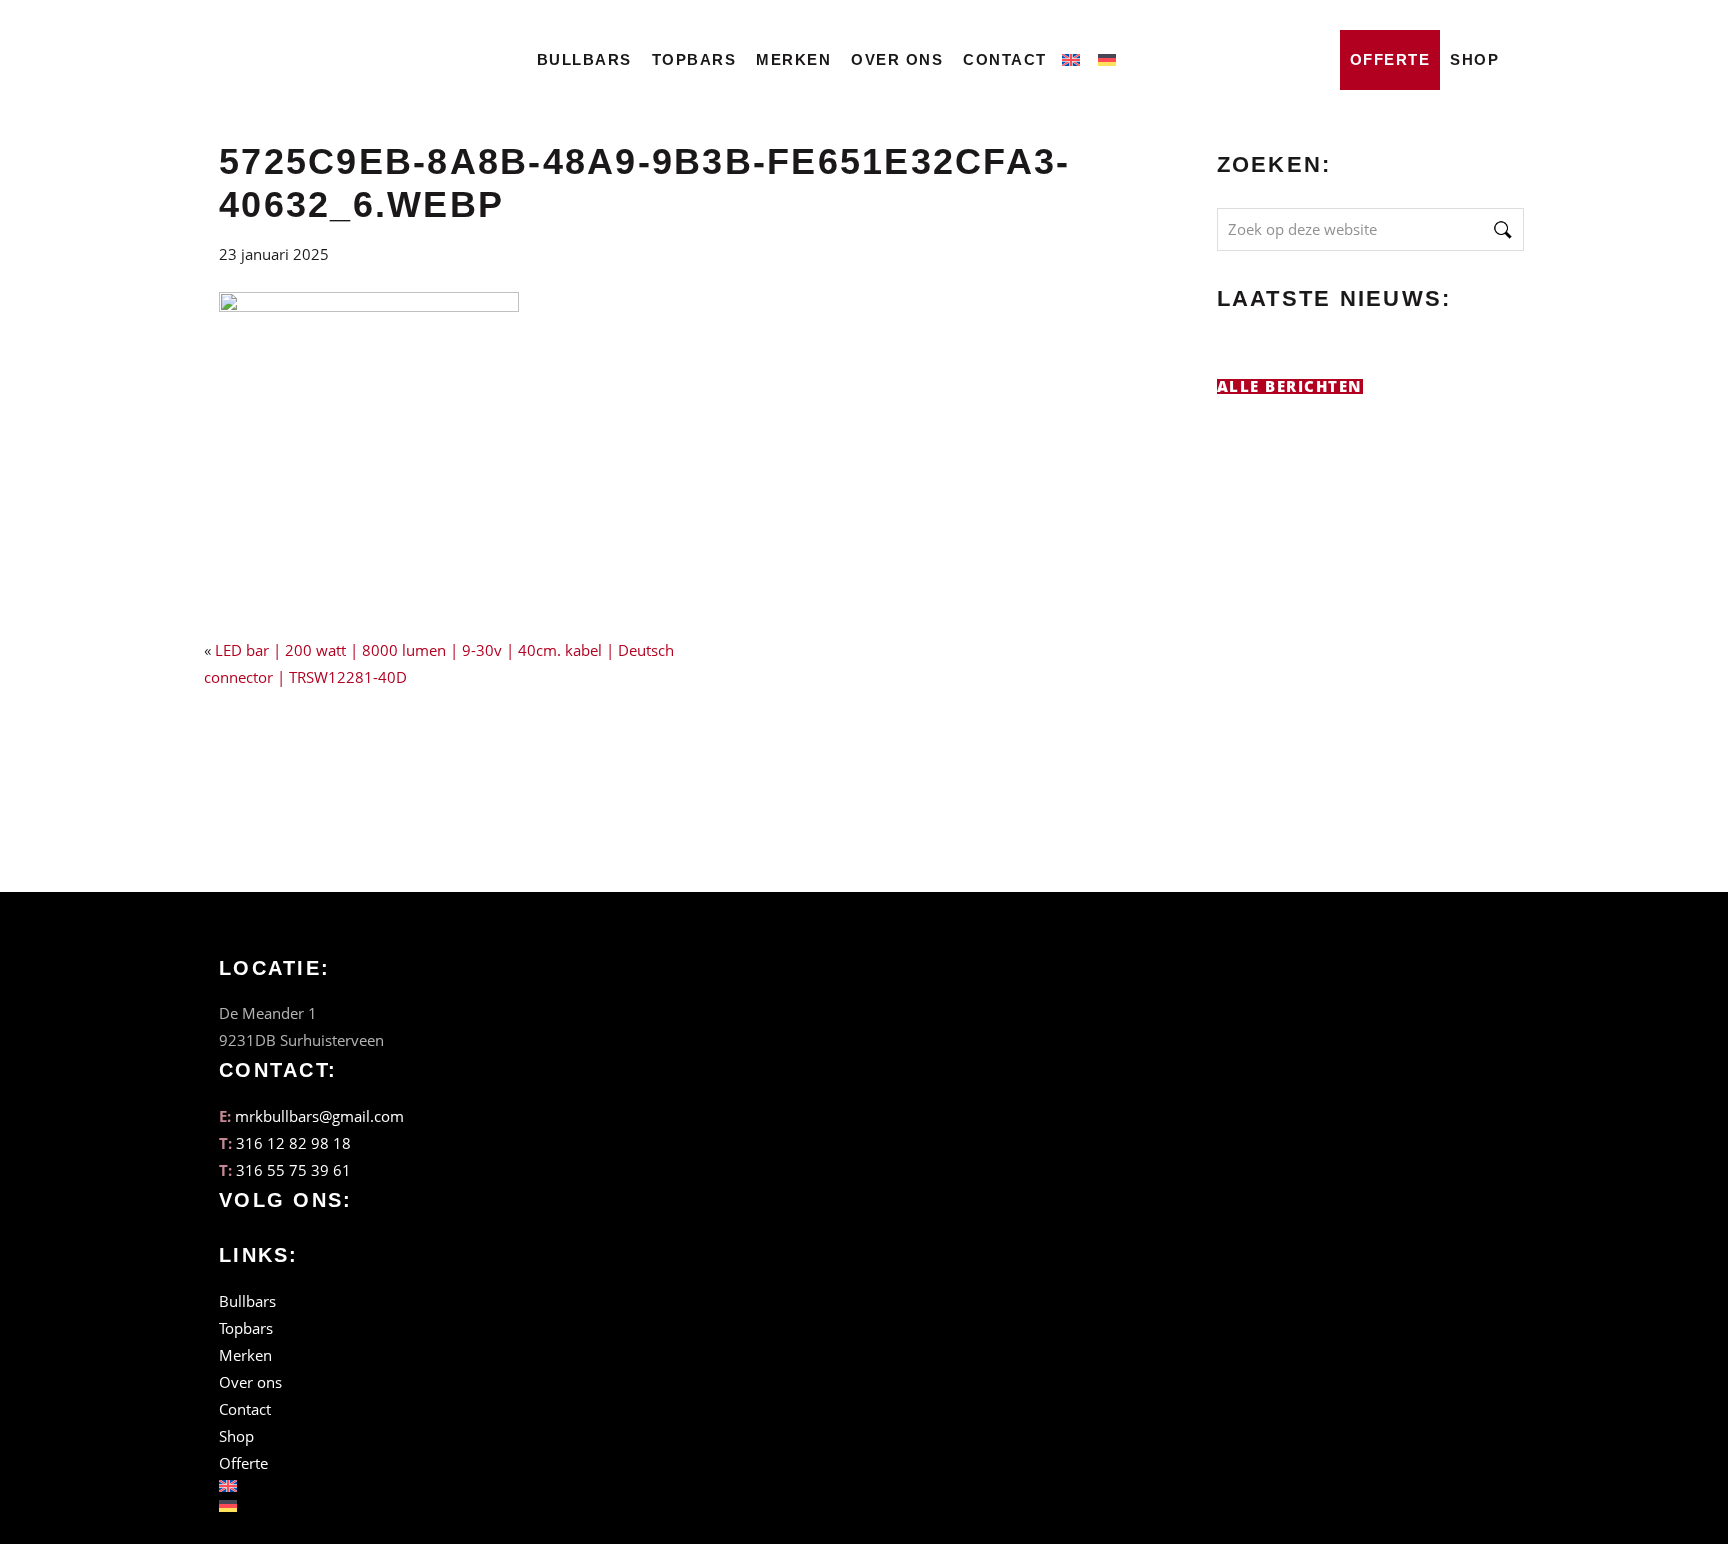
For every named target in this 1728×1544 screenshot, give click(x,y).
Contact (1005, 59)
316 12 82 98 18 (293, 1143)
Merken (793, 59)
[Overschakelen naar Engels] (1075, 54)
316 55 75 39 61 (293, 1170)
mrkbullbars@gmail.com (319, 1116)
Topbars (694, 59)
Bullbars (584, 59)
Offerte (1390, 59)
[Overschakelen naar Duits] (1111, 54)
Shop (1474, 59)
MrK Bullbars (308, 41)
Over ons (897, 59)
